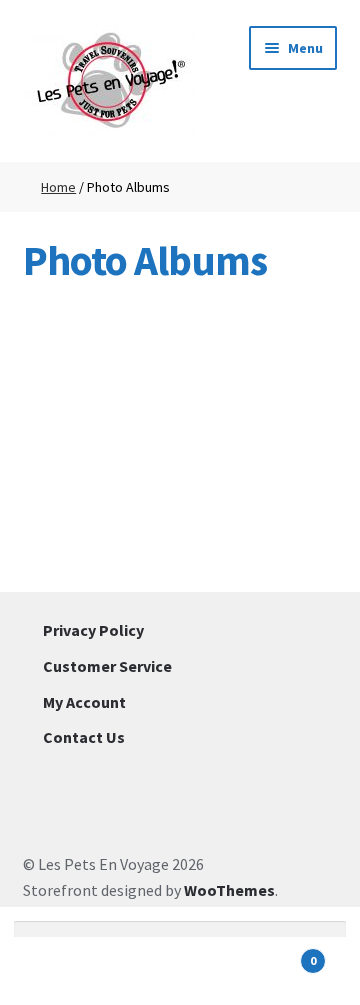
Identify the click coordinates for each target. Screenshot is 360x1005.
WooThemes (229, 890)
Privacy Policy (93, 630)
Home (58, 187)
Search (180, 971)
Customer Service (107, 666)
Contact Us (84, 737)
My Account (84, 702)
